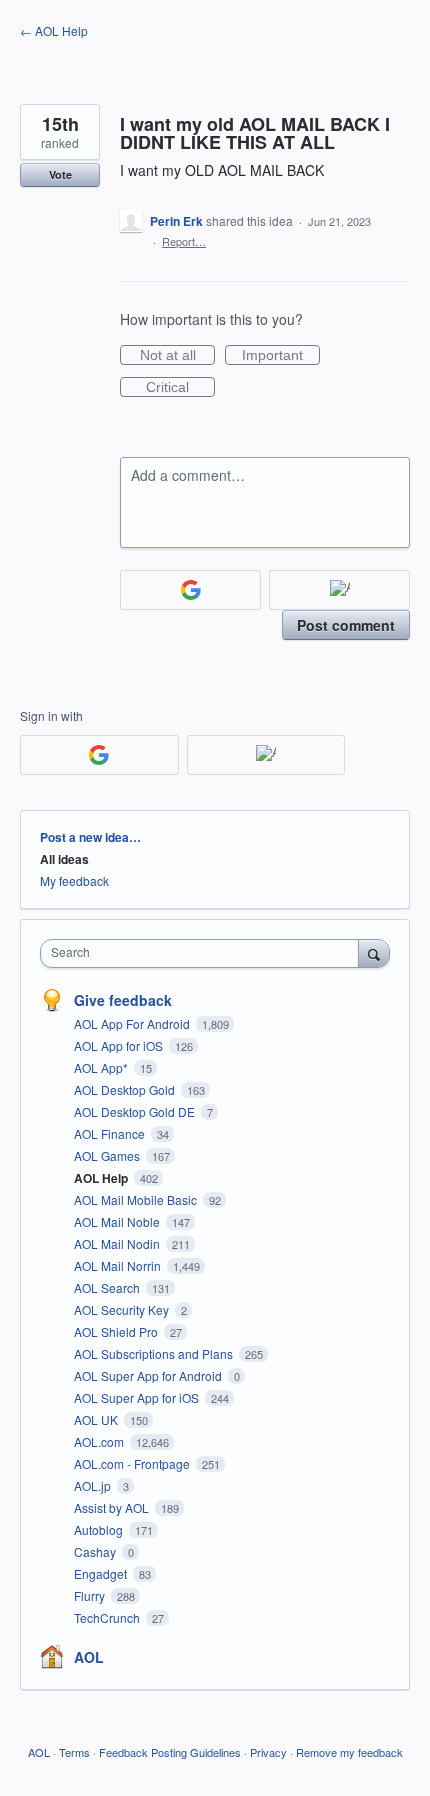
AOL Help (102, 1178)
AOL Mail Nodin (118, 1243)
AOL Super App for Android (149, 1375)
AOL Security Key (123, 1309)
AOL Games (108, 1155)
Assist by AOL (113, 1507)
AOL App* (102, 1067)
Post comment (346, 625)
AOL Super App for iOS (138, 1397)
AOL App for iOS (120, 1045)
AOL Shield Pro (117, 1331)
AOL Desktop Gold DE (136, 1111)
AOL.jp (94, 1485)
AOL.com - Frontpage (133, 1463)
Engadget (102, 1573)
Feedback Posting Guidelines (170, 1752)
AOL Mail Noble (118, 1221)
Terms (74, 1752)
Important (281, 356)
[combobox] (204, 953)
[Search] (374, 953)
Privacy (268, 1752)
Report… (184, 241)
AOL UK (97, 1419)
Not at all (177, 356)
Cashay (96, 1551)
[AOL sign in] (339, 590)
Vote (60, 174)
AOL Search (108, 1287)
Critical (180, 388)
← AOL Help (54, 30)
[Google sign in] (190, 590)
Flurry (91, 1595)
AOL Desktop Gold (126, 1089)
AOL (89, 1657)
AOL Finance (111, 1133)
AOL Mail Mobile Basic (137, 1199)
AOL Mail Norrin (119, 1265)
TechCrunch (108, 1617)
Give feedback (123, 1000)
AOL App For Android (133, 1023)
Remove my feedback (349, 1752)
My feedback (74, 880)
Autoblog (100, 1529)
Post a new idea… (90, 837)
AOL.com (100, 1441)
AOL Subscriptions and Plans (155, 1353)
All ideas (64, 859)
